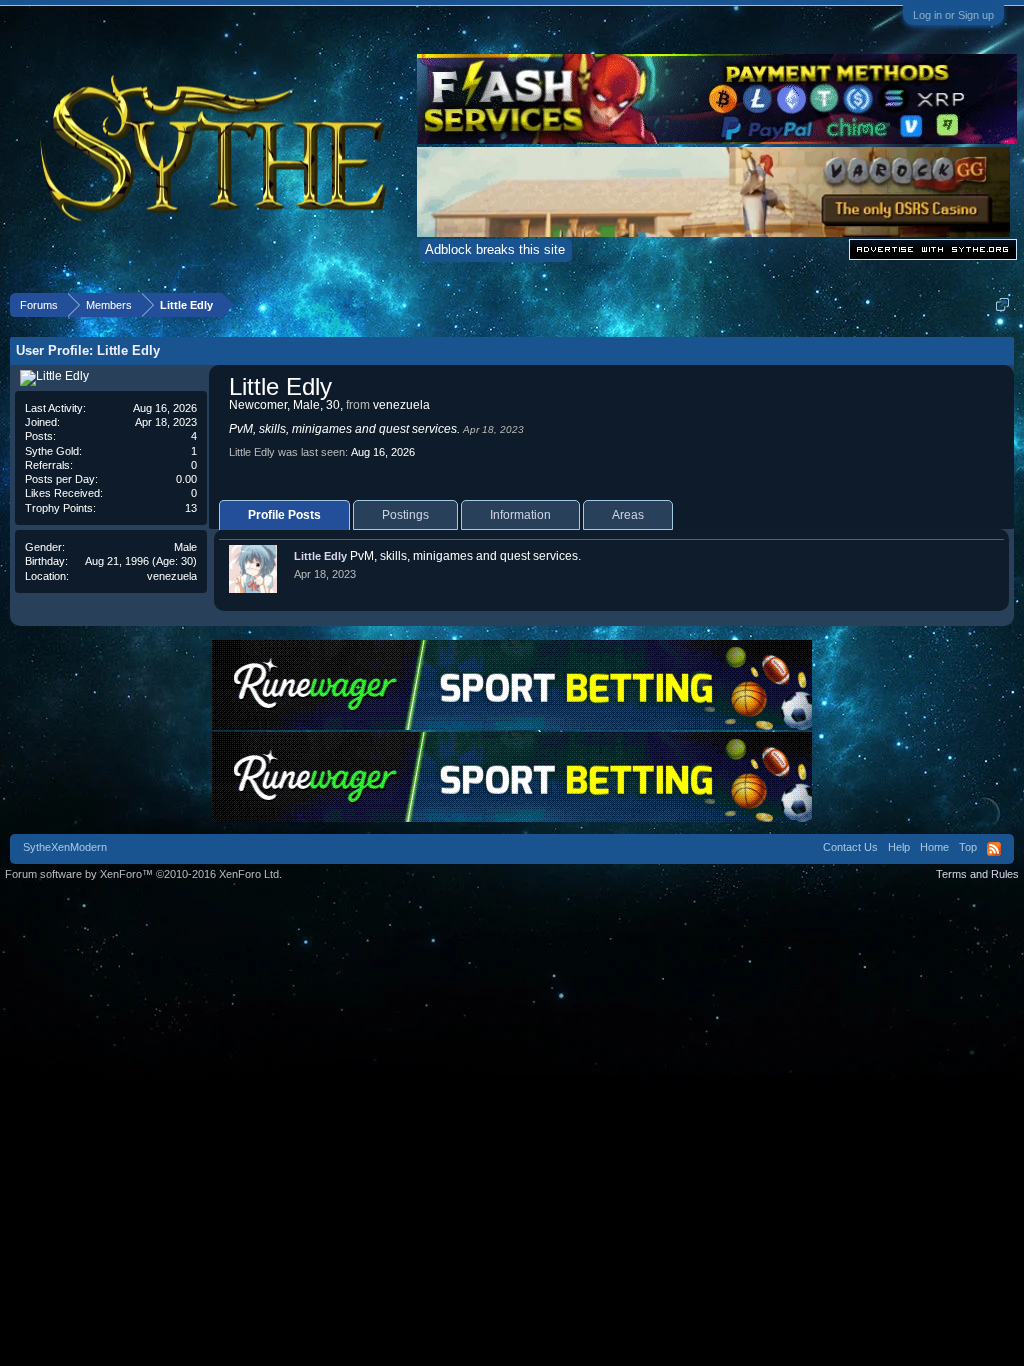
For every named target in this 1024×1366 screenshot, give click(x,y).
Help (899, 847)
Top (968, 847)
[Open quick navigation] (1002, 304)
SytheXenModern (65, 847)
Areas (628, 515)
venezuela (172, 576)
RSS (994, 849)
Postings (405, 515)
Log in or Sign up (953, 15)
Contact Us (850, 847)
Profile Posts (284, 515)
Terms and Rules (977, 874)
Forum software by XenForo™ (143, 874)
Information (520, 515)
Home (934, 847)
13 (191, 508)
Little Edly (320, 556)
